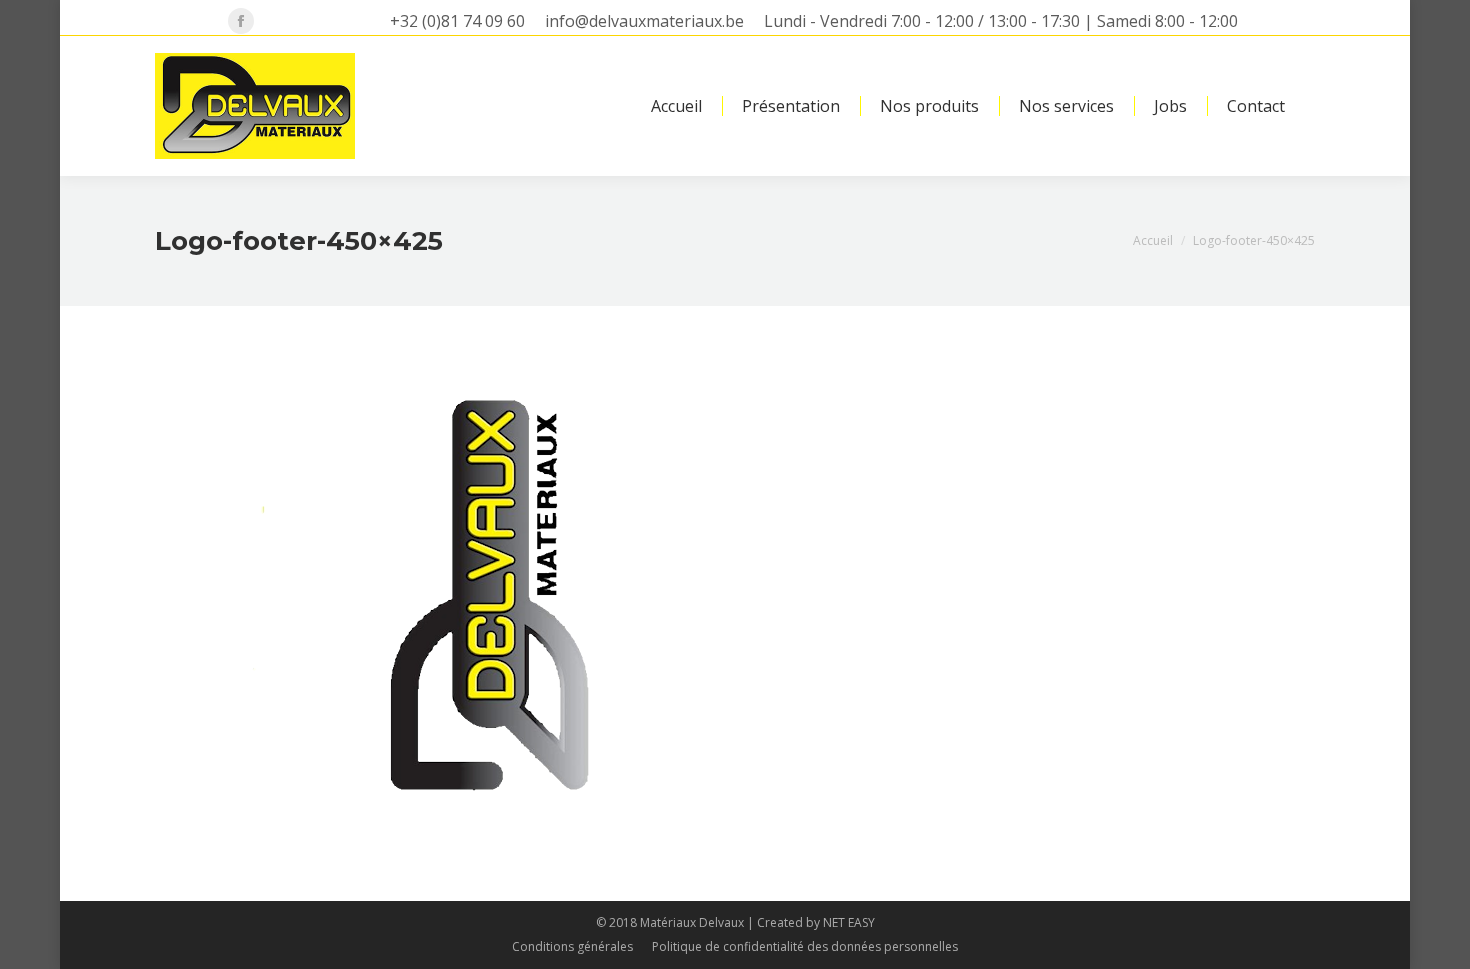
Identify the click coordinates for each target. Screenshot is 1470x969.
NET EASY (849, 922)
